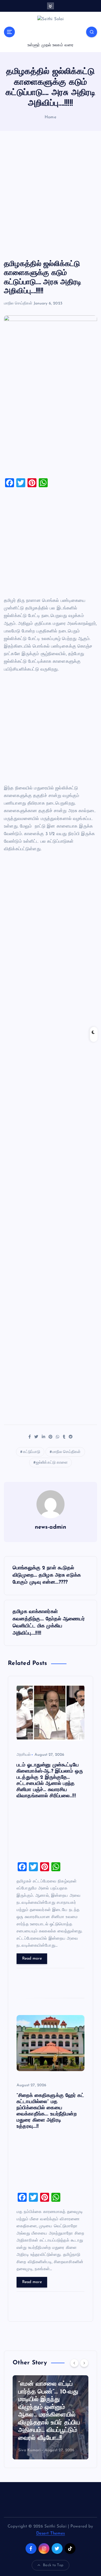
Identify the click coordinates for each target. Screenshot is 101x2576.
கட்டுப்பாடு (32, 1452)
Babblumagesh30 (60, 2444)
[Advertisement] (50, 195)
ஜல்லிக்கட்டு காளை (52, 1463)
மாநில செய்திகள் (18, 303)
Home (50, 117)
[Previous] (74, 2363)
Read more (32, 1959)
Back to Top (53, 2565)
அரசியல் (24, 1755)
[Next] (84, 2363)
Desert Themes (51, 2534)
